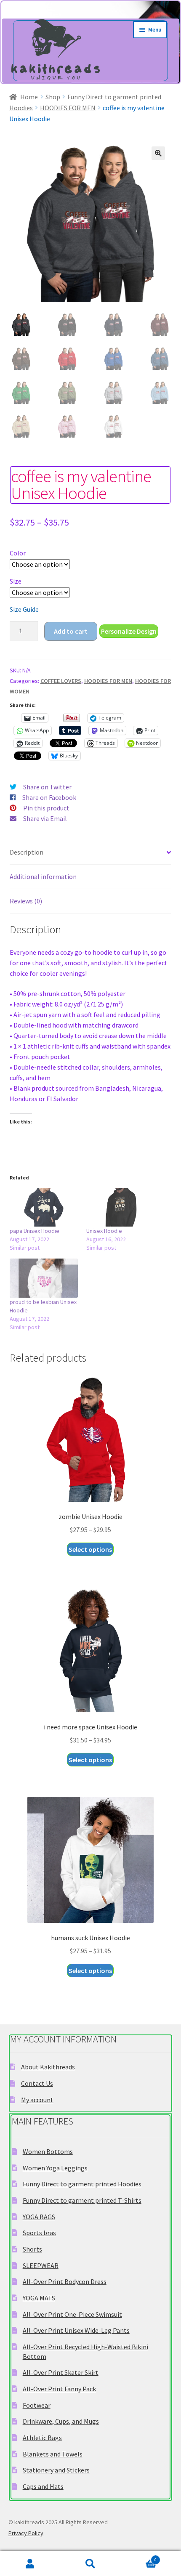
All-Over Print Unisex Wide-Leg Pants (76, 2330)
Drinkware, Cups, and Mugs (61, 2421)
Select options (90, 1549)
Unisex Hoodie (104, 1231)
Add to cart (71, 631)
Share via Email (45, 818)
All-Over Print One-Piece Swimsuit (72, 2314)
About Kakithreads (48, 2067)
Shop (53, 97)
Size (16, 581)
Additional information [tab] (43, 876)
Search (90, 2564)
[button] (158, 153)
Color (18, 553)
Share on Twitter (47, 787)
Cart (139, 2558)
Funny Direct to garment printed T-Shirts (82, 2200)
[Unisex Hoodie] (120, 1207)
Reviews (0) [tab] (26, 901)
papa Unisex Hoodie (35, 1231)
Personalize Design (129, 631)
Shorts (32, 2249)
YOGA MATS (39, 2298)
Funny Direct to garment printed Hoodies (82, 2184)
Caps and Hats (43, 2486)
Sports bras (39, 2233)
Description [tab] (27, 852)
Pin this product (46, 808)
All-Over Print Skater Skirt (61, 2372)
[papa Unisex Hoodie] (44, 1207)
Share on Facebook (49, 797)
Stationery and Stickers (56, 2470)
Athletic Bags (42, 2438)
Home (29, 97)
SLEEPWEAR (41, 2265)
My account (37, 2100)
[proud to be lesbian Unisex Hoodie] (44, 1278)
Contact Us (37, 2083)
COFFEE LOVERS (61, 681)
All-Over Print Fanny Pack (59, 2389)
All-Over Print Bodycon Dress (65, 2281)
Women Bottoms (48, 2151)
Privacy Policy (26, 2533)
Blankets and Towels (53, 2454)
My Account (30, 2564)
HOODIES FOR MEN (68, 108)
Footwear (37, 2405)
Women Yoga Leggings (55, 2168)
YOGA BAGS (39, 2217)
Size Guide (24, 609)
